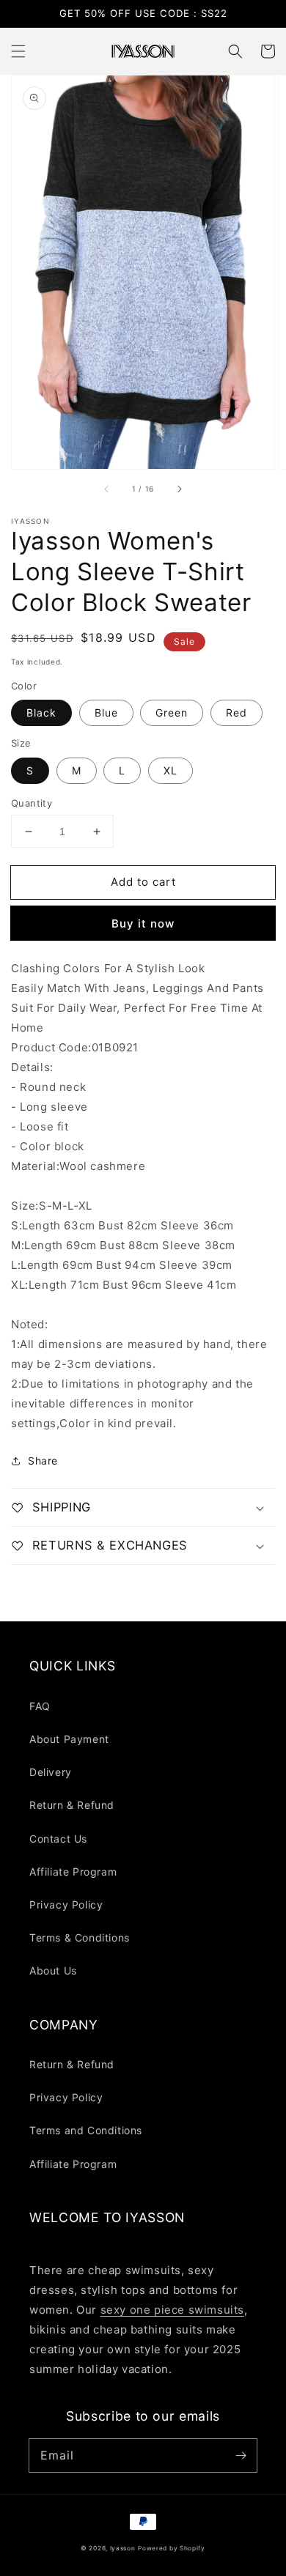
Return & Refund (72, 1805)
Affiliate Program (73, 1872)
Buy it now (143, 924)
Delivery (51, 1772)
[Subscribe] (241, 2455)
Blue (106, 713)
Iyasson (123, 2548)
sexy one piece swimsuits (172, 2310)
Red (236, 713)
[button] (18, 51)
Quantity (32, 803)
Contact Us (58, 1839)
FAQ (40, 1706)
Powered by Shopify (172, 2548)
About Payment (69, 1739)
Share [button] (43, 1461)
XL (170, 770)
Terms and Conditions (86, 2130)
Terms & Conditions (80, 1937)
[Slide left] (107, 489)
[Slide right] (179, 489)
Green (172, 713)
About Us (53, 1970)
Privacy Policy (66, 1905)
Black (41, 713)
